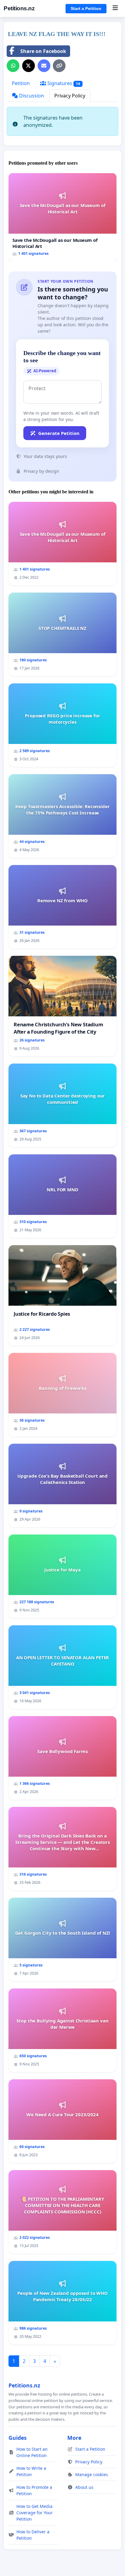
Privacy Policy (70, 96)
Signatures (63, 83)
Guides (18, 2438)
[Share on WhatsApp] (13, 66)
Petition (21, 83)
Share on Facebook (43, 51)
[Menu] (115, 8)
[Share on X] (29, 66)
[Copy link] (59, 66)
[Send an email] (44, 66)
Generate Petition (59, 433)
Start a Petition (86, 8)
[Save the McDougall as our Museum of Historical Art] (62, 217)
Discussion (31, 96)
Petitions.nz (19, 8)
